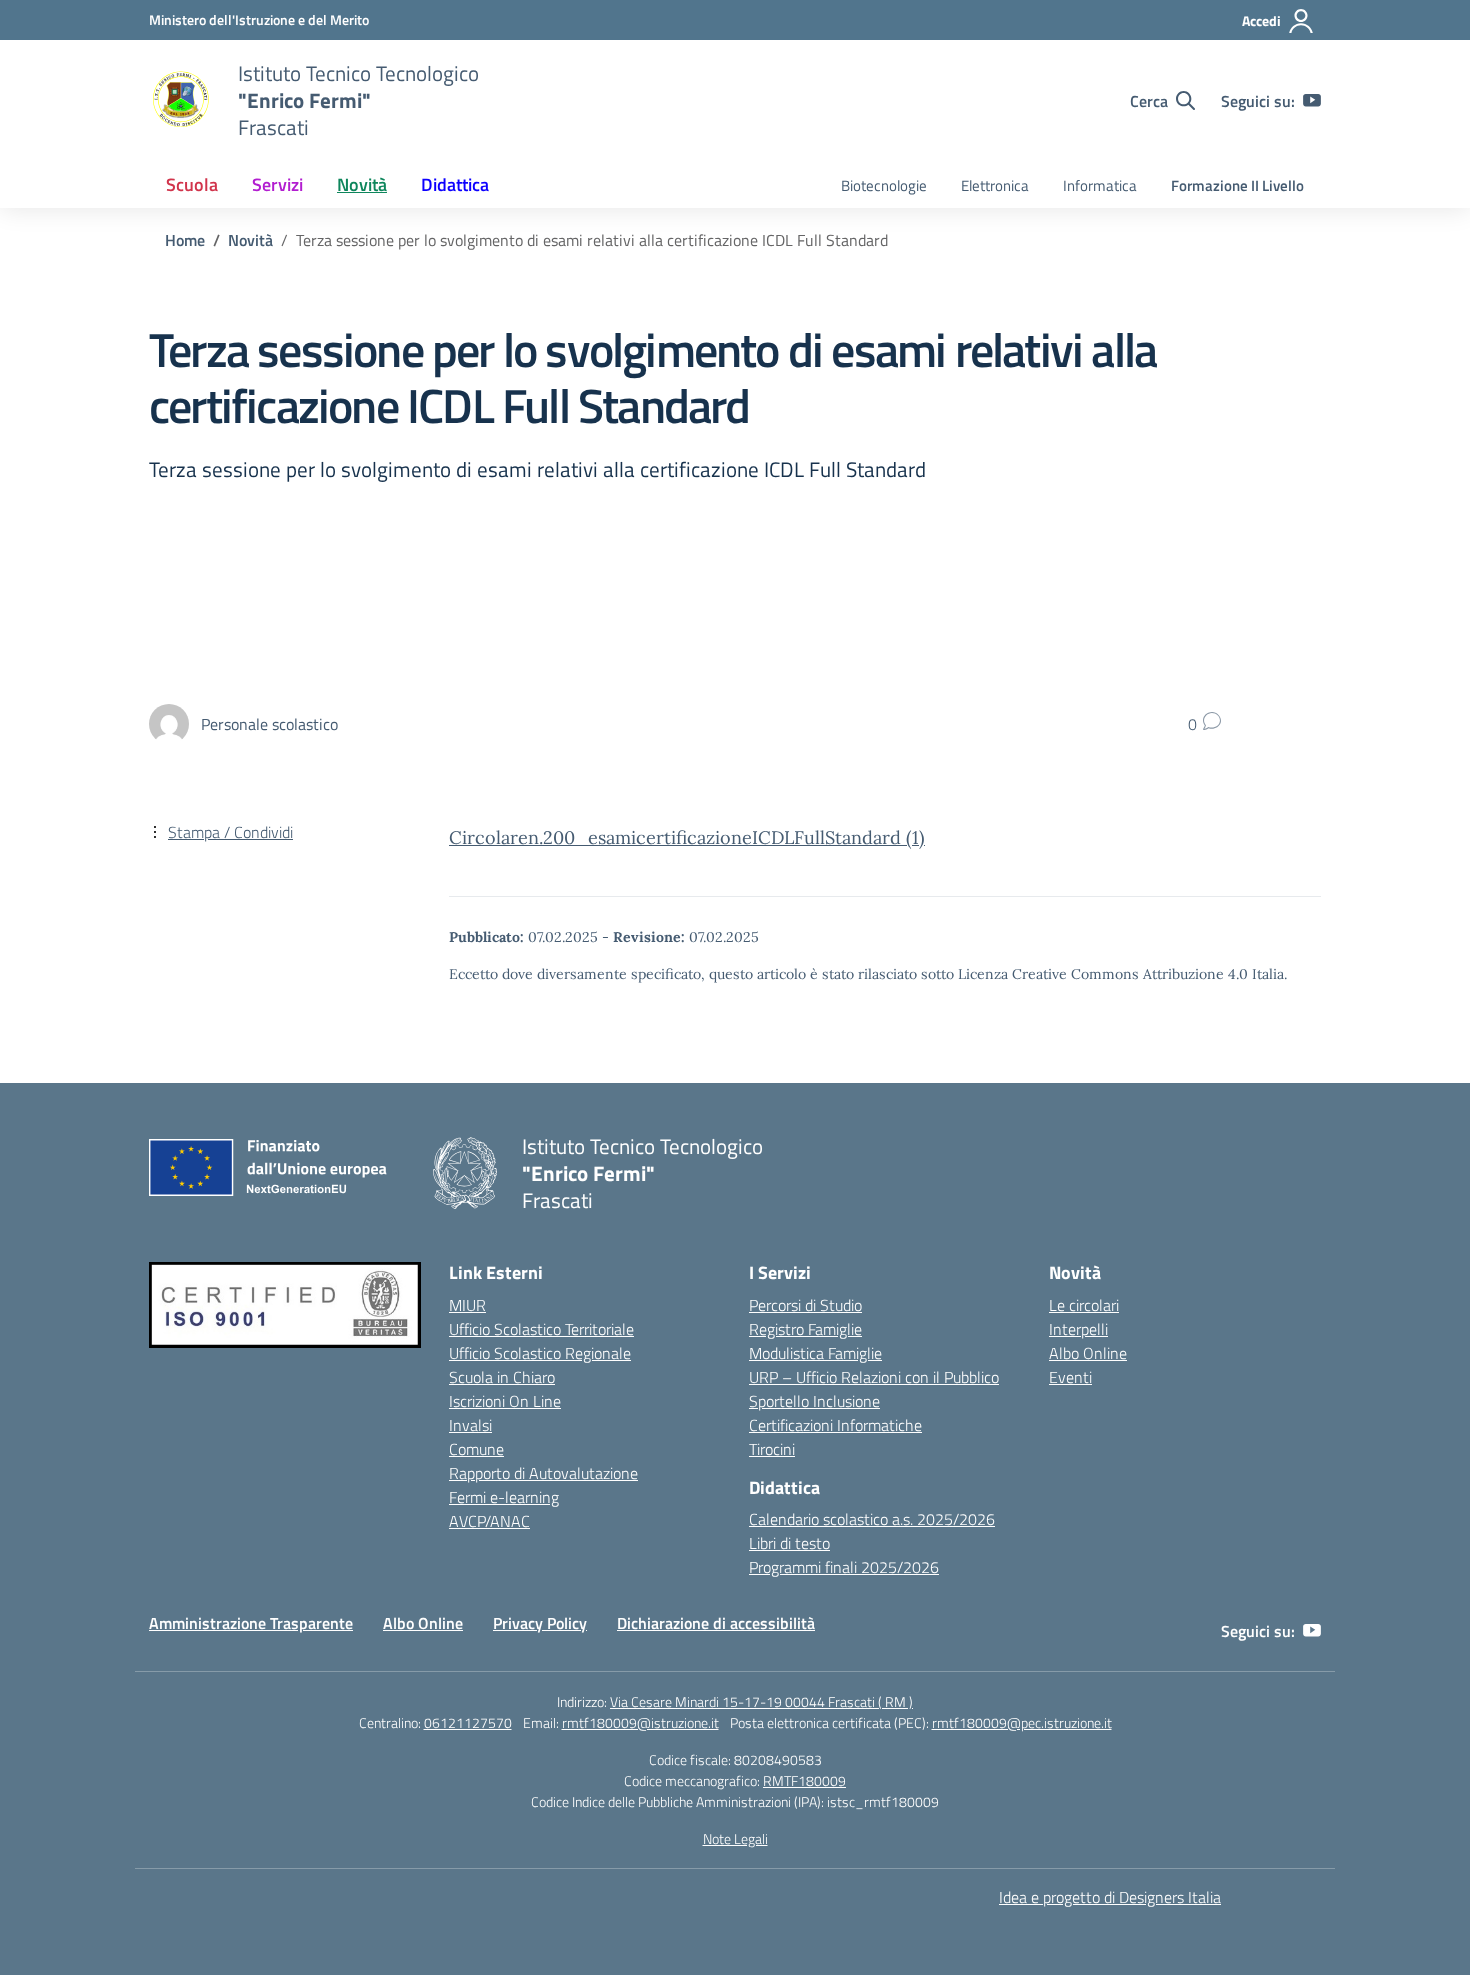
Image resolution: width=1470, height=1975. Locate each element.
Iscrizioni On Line (505, 1401)
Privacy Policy (540, 1623)
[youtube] (1312, 101)
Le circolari (1084, 1305)
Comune (476, 1449)
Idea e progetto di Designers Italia (1110, 1897)
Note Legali (735, 1838)
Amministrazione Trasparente (251, 1623)
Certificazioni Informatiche (835, 1425)
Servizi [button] (277, 184)
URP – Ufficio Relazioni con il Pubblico (874, 1377)
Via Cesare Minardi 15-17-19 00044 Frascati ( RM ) (761, 1701)
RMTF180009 (804, 1780)
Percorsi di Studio (805, 1305)
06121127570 (468, 1722)
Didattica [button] (455, 184)
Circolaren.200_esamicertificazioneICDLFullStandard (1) (687, 837)
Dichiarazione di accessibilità (716, 1623)
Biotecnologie (884, 185)
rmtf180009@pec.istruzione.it (1022, 1722)
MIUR (467, 1305)
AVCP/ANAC (489, 1521)
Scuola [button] (192, 184)
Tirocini (772, 1449)
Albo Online (1088, 1353)
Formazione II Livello (1237, 185)
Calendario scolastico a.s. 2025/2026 (872, 1519)
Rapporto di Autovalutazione (543, 1473)
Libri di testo (789, 1543)
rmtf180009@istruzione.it (640, 1722)
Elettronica (995, 185)
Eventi (1070, 1377)
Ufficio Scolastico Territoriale (541, 1329)
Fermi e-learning (504, 1497)
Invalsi (470, 1425)
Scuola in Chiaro (502, 1377)
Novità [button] (362, 184)
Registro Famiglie (805, 1329)
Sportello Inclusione (814, 1401)
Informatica (1100, 185)
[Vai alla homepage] (181, 101)
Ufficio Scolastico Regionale (540, 1353)
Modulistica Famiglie (815, 1353)
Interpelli (1078, 1329)
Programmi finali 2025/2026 (844, 1567)
